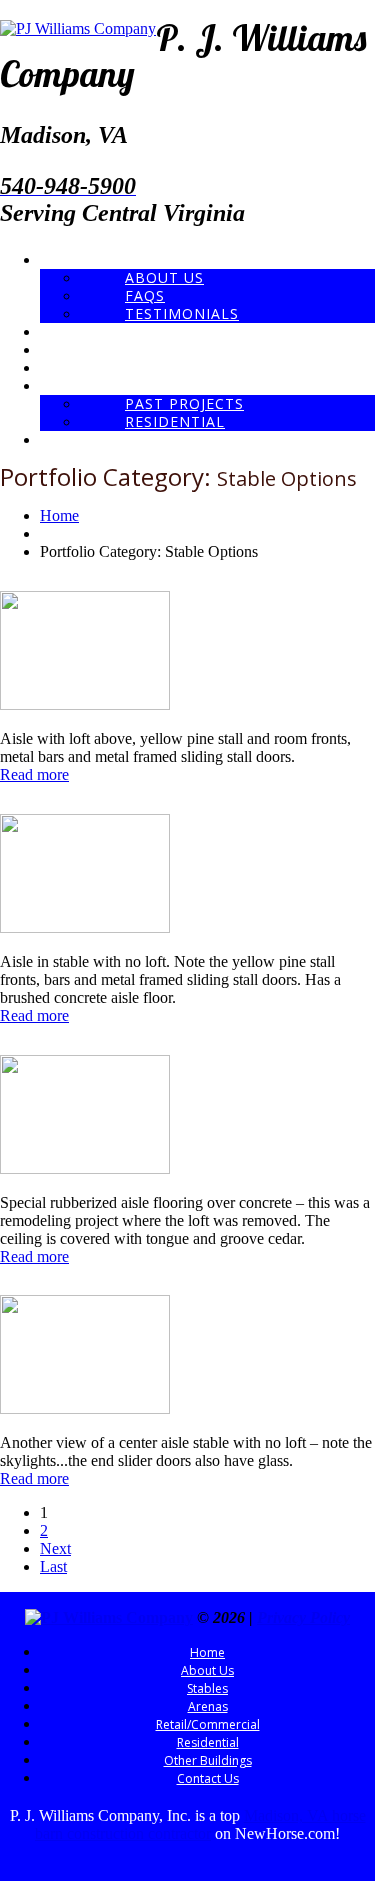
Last (53, 1566)
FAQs (145, 295)
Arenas (62, 349)
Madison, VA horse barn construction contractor (200, 1824)
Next (55, 1548)
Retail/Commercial (208, 1724)
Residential (175, 421)
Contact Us (76, 439)
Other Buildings (89, 385)
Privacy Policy (303, 1617)
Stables (63, 331)
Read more (34, 774)
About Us (164, 277)
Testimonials (182, 313)
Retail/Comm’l (85, 367)
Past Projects (184, 403)
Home (60, 259)
